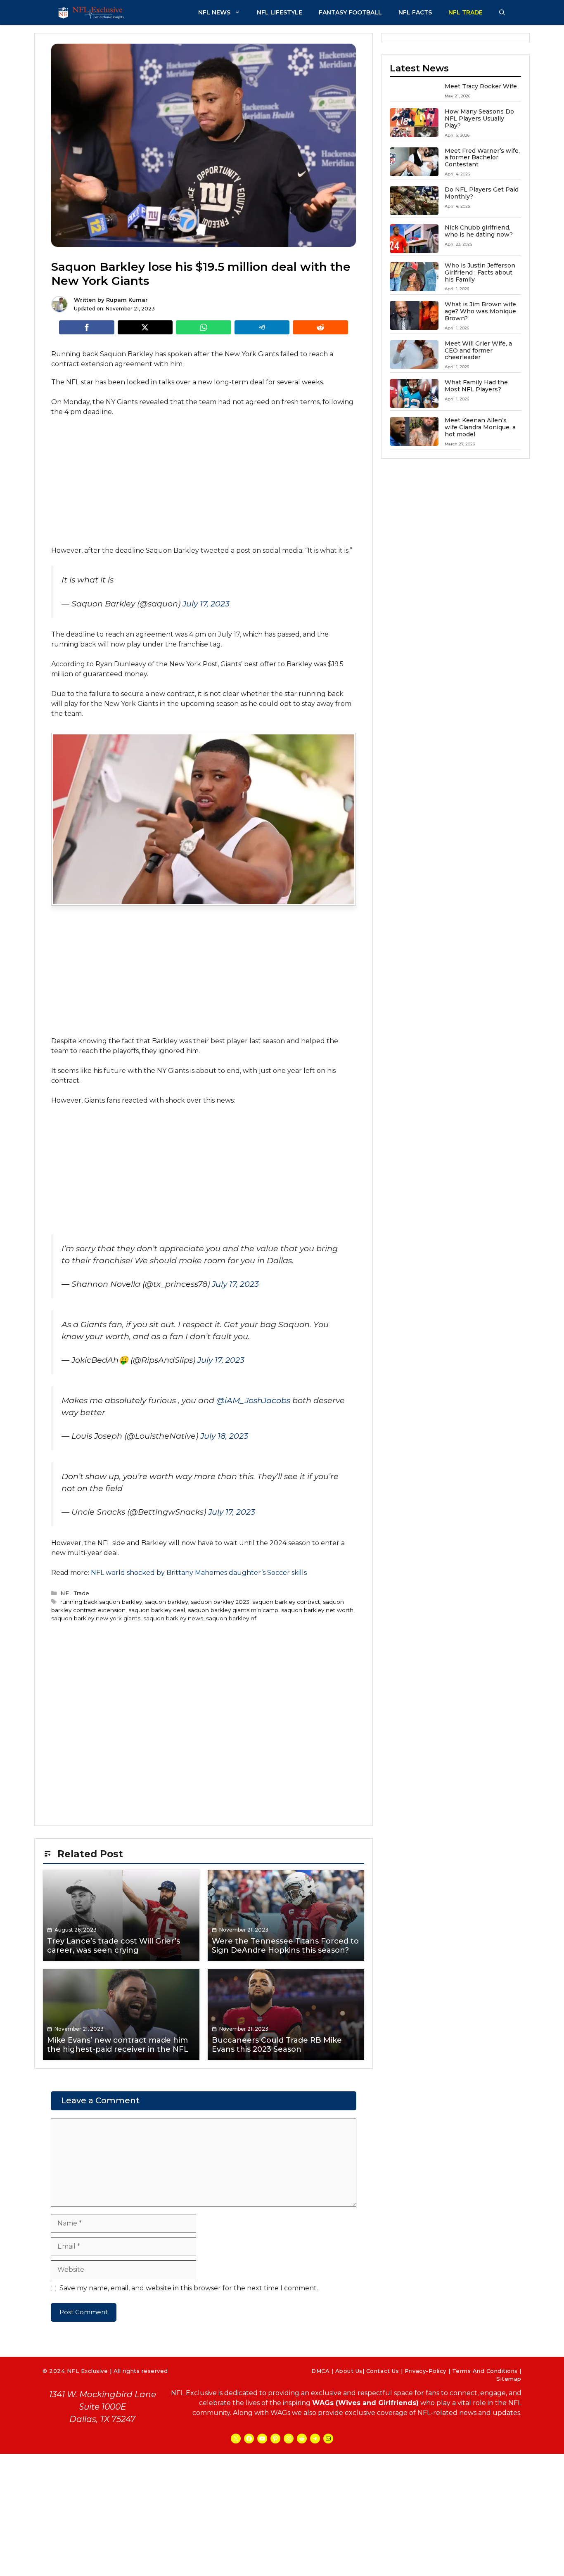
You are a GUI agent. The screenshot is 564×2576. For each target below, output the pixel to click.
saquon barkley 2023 (220, 1602)
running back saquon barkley (101, 1602)
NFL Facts (415, 12)
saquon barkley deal (157, 1610)
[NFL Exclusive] (92, 12)
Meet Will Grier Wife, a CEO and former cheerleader (478, 350)
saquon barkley (166, 1602)
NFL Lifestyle (280, 12)
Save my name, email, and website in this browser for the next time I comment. (189, 2288)
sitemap (509, 2379)
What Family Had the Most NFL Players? (476, 386)
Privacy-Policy (425, 2371)
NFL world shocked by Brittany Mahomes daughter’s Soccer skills (199, 1573)
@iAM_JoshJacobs (253, 1400)
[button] (502, 12)
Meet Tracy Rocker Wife (481, 86)
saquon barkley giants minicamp (233, 1610)
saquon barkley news (173, 1618)
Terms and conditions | (487, 2371)
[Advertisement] (204, 485)
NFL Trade (466, 12)
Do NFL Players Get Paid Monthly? (482, 193)
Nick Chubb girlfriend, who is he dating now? (479, 231)
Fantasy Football (350, 12)
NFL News (214, 12)
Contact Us (383, 2371)
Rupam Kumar (127, 300)
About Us (349, 2371)
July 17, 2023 (206, 604)
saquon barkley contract (286, 1602)
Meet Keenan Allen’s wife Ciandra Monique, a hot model (480, 427)
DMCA (320, 2371)
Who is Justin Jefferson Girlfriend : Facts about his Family (480, 272)
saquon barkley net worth (317, 1610)
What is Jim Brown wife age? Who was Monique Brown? (480, 311)
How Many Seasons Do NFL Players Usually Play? (479, 118)
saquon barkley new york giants (96, 1618)
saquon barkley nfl (232, 1618)
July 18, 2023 (224, 1436)
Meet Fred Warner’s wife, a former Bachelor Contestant (482, 158)
